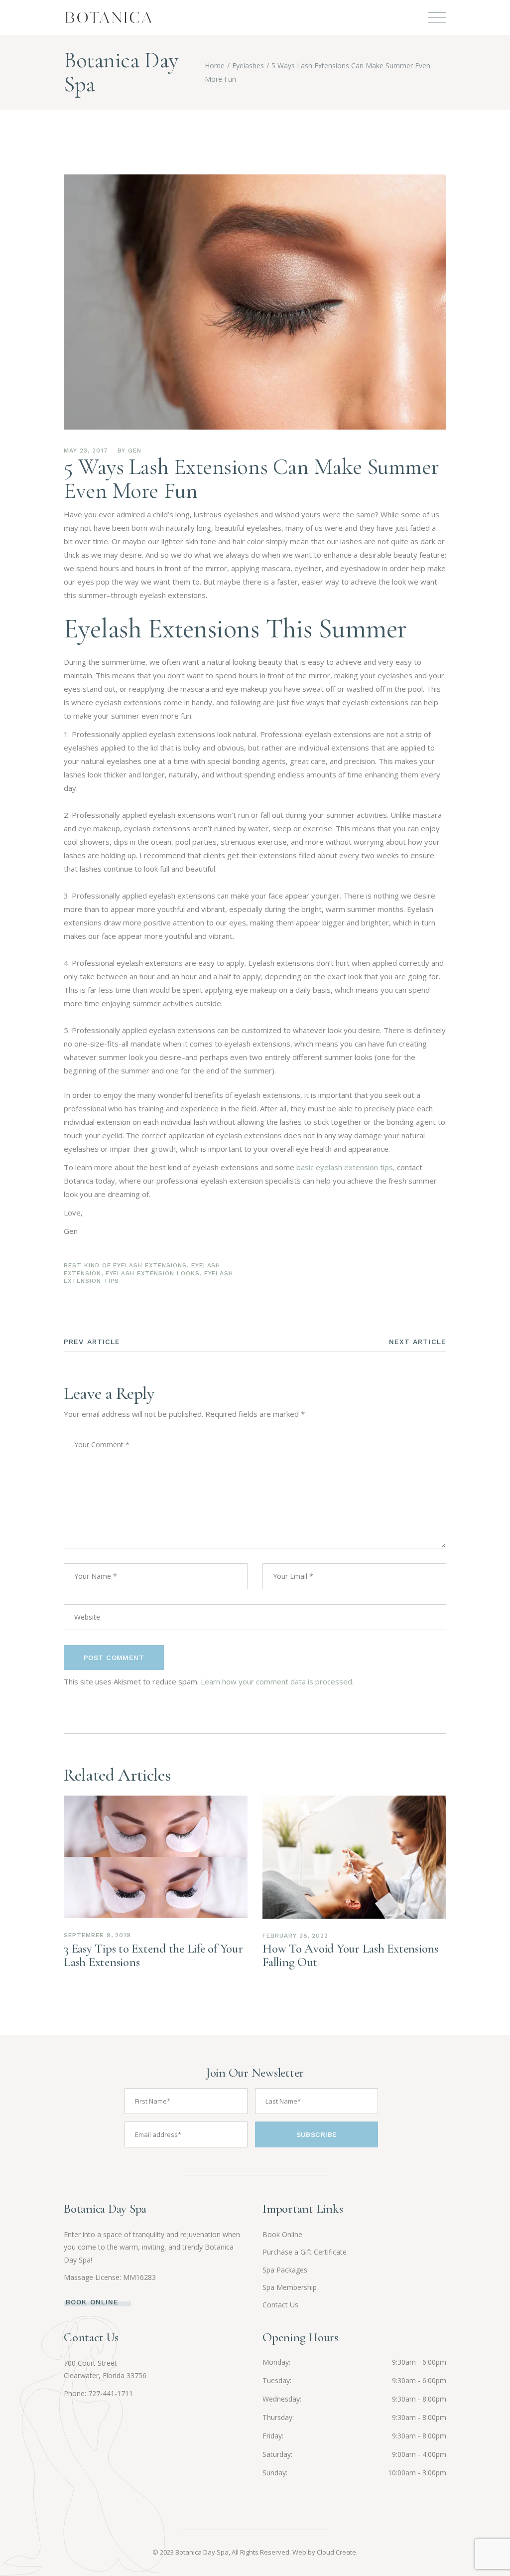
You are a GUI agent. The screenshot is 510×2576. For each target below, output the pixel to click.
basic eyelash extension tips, (346, 1167)
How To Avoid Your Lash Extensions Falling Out (350, 1955)
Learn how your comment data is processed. (277, 1681)
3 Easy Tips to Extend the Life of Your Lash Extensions (153, 1955)
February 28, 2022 (295, 1936)
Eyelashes (248, 66)
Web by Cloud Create (324, 2552)
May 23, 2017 (86, 451)
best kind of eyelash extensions (125, 1265)
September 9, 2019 (97, 1935)
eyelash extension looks (153, 1273)
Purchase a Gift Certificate (305, 2252)
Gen (135, 451)
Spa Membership (290, 2287)
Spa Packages (285, 2270)
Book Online (282, 2234)
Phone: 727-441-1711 (98, 2393)
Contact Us (280, 2305)
